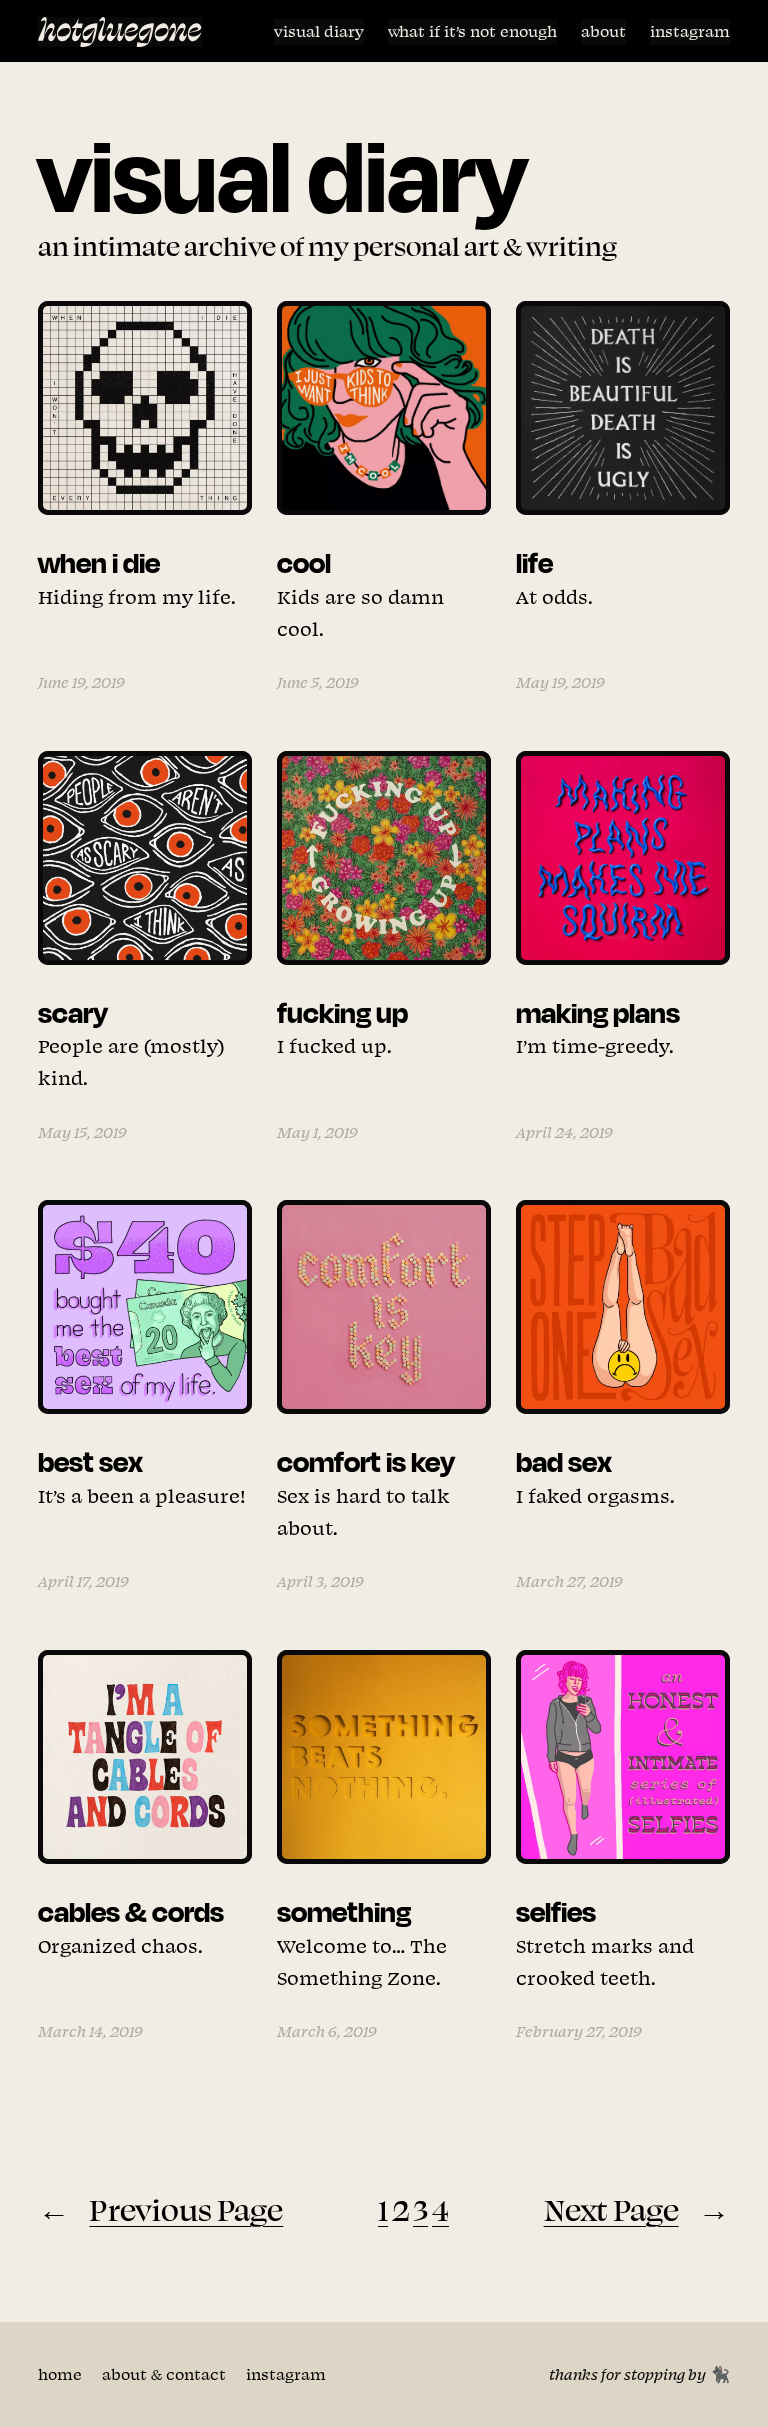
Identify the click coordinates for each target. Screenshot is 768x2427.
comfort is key (366, 1461)
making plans (598, 1012)
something (344, 1911)
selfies (556, 1911)
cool (304, 562)
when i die (99, 562)
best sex (90, 1461)
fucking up (342, 1012)
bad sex (564, 1461)
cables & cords (131, 1911)
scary (73, 1012)
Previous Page (160, 2208)
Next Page (637, 2208)
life (534, 562)
